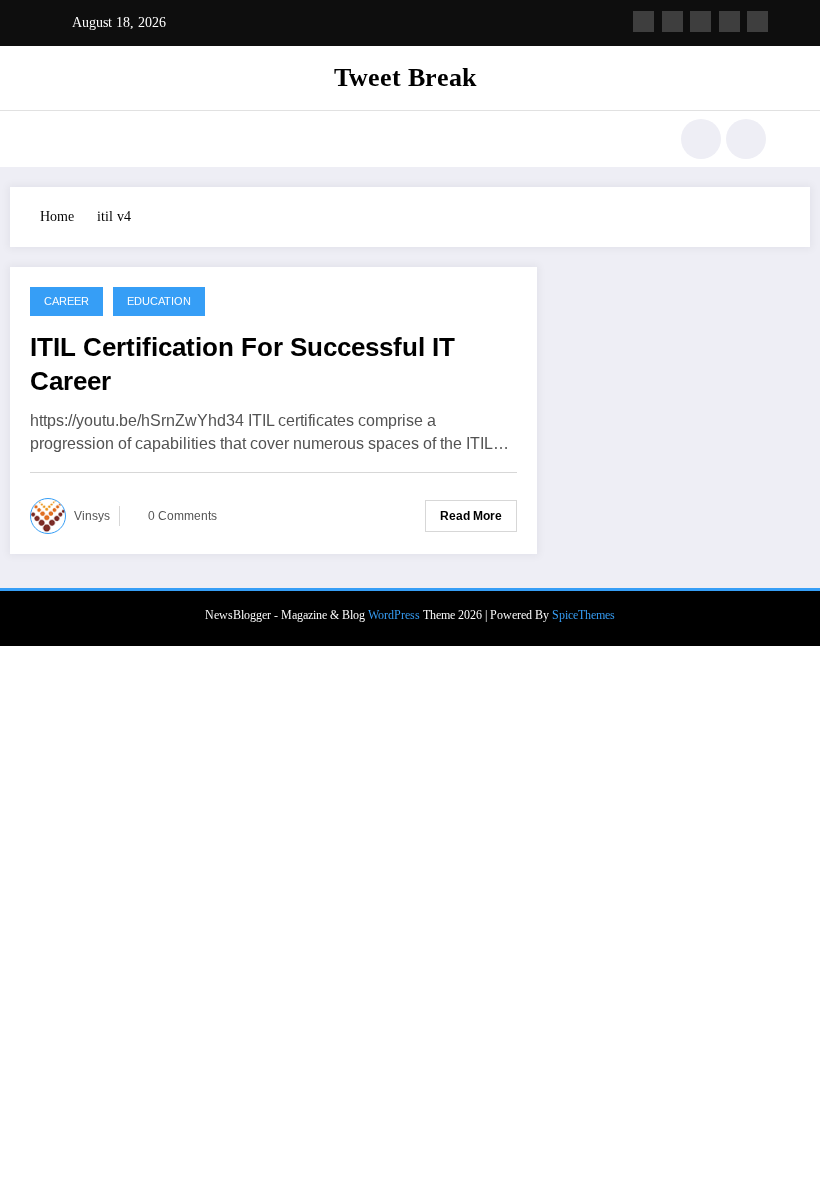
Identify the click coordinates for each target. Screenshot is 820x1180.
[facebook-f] (643, 21)
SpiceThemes (583, 615)
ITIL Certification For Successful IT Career (242, 364)
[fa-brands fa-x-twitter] (672, 21)
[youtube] (757, 21)
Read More (471, 516)
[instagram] (729, 21)
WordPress (394, 615)
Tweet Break (405, 77)
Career (66, 301)
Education (159, 301)
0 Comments (182, 516)
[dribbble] (700, 21)
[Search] (701, 139)
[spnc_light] (746, 139)
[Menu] (65, 139)
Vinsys (92, 516)
